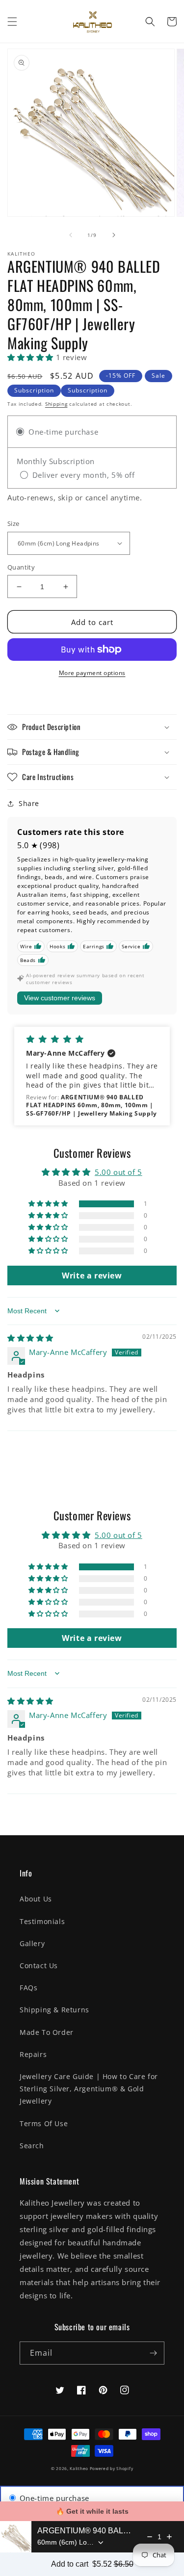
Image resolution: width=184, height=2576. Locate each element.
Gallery (32, 1943)
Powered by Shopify (112, 2468)
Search (32, 2146)
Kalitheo (79, 2468)
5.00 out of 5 (118, 1172)
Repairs (33, 2054)
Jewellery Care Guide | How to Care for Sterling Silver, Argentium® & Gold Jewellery (89, 2089)
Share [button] (29, 803)
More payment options (92, 673)
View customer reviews (60, 998)
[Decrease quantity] (150, 2537)
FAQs (28, 1988)
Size (13, 523)
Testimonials (42, 1921)
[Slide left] (71, 235)
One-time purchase (53, 2498)
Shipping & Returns (54, 2010)
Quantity (21, 567)
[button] (12, 22)
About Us (36, 1899)
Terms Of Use (44, 2123)
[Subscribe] (153, 2353)
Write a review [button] (92, 1275)
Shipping (56, 404)
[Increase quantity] (169, 2537)
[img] (30, 1338)
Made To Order (47, 2032)
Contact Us (39, 1965)
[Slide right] (114, 235)
